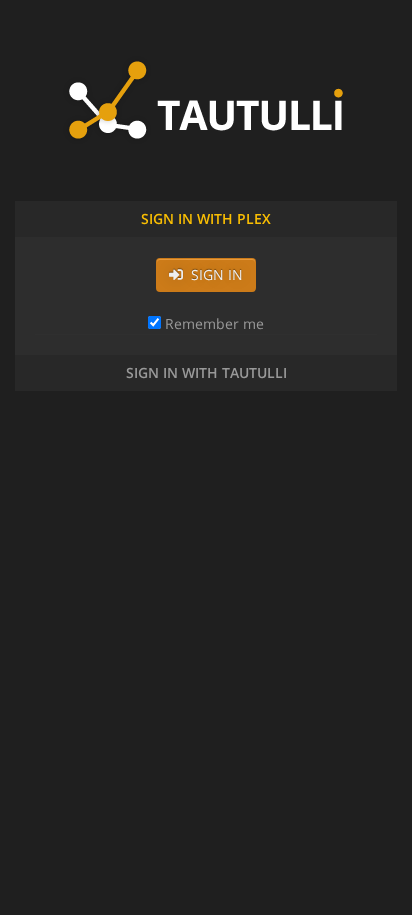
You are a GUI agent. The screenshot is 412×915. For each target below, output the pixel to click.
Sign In (213, 274)
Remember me (212, 323)
